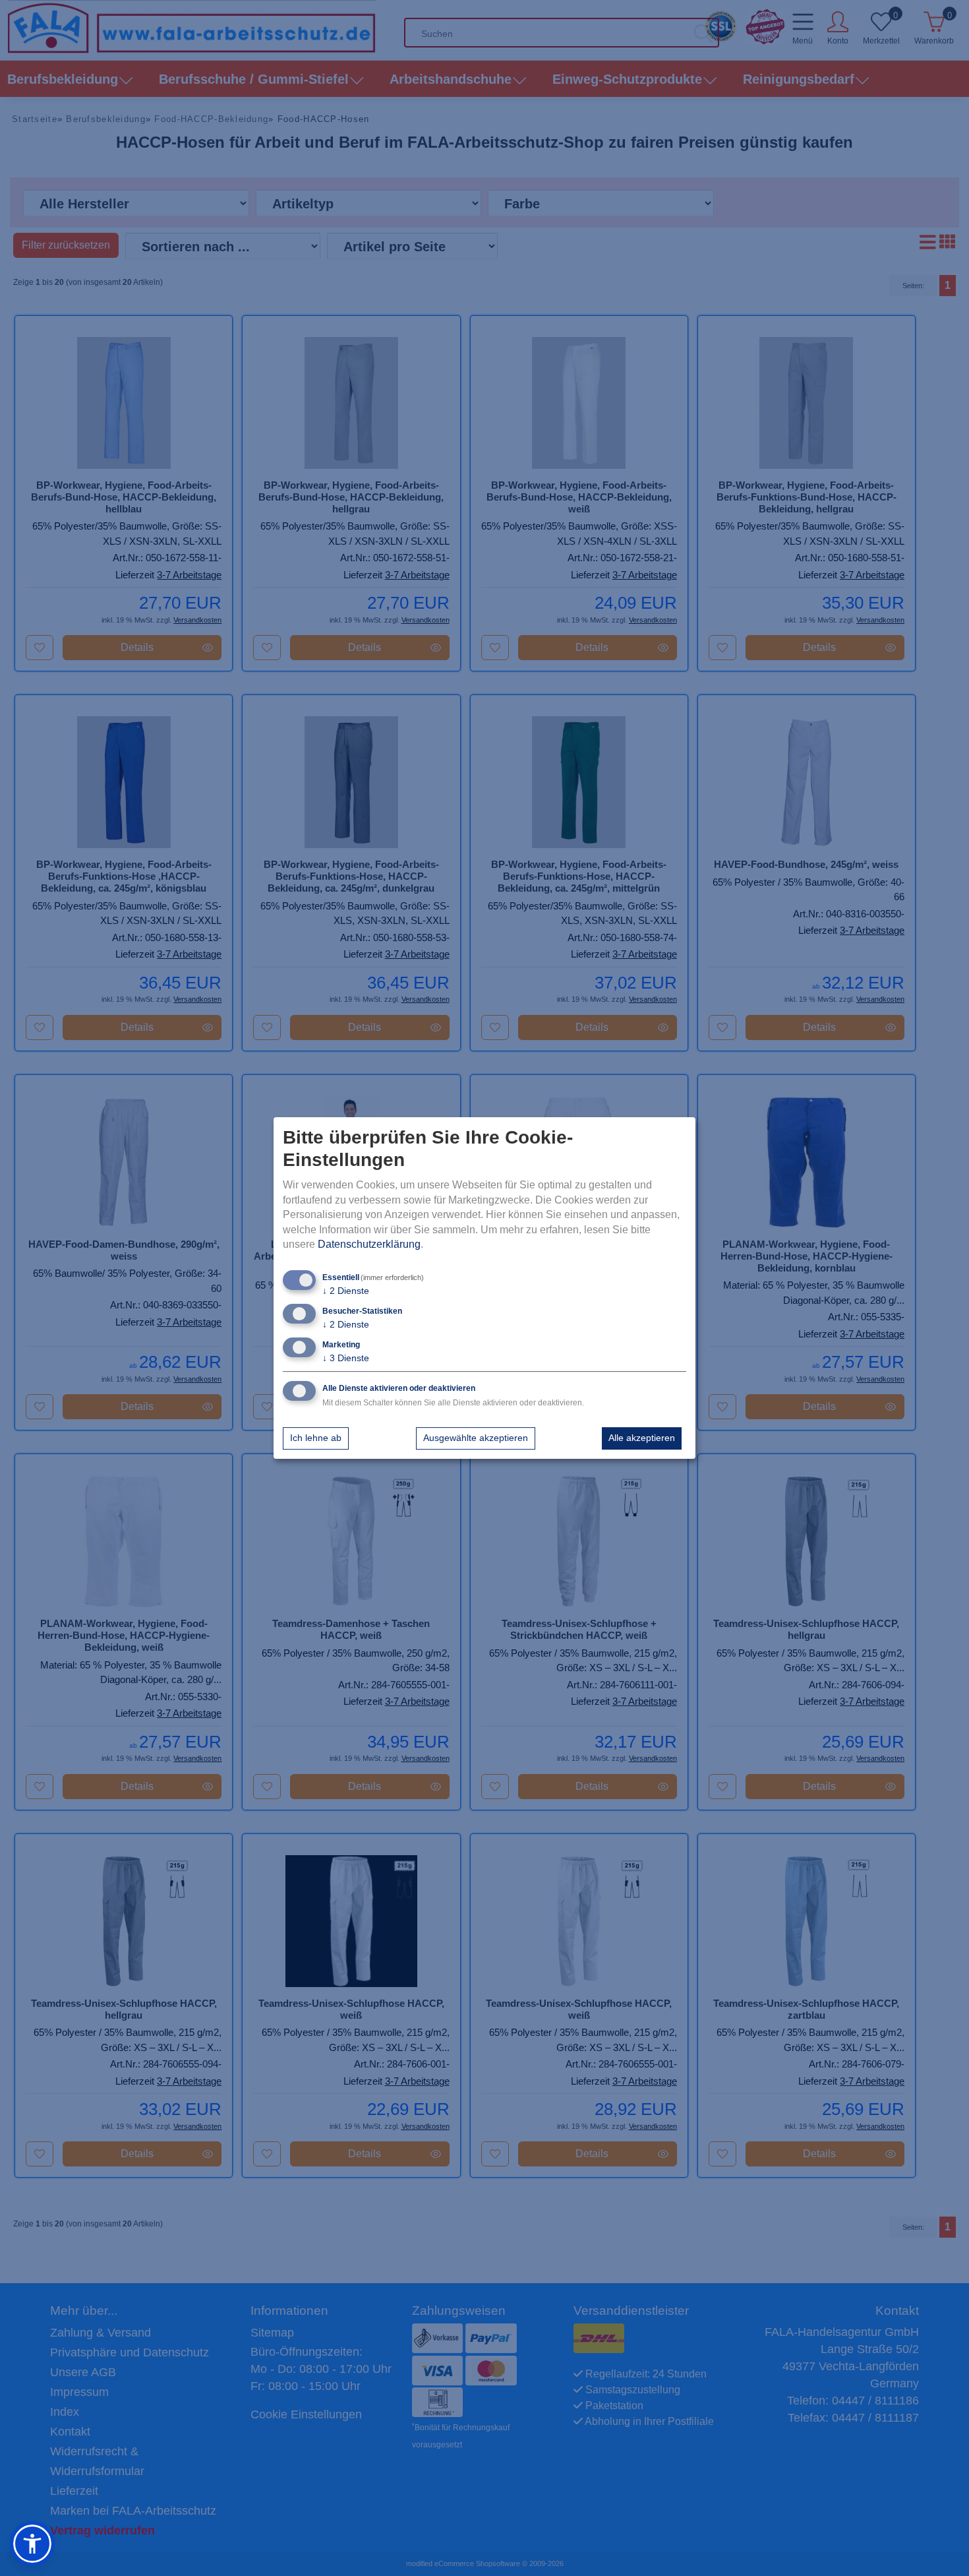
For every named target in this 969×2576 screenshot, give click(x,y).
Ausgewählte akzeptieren (476, 1438)
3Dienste (346, 1358)
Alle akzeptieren (642, 1438)
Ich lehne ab (316, 1438)
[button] (32, 2544)
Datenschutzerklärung (369, 1244)
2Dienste (346, 1291)
